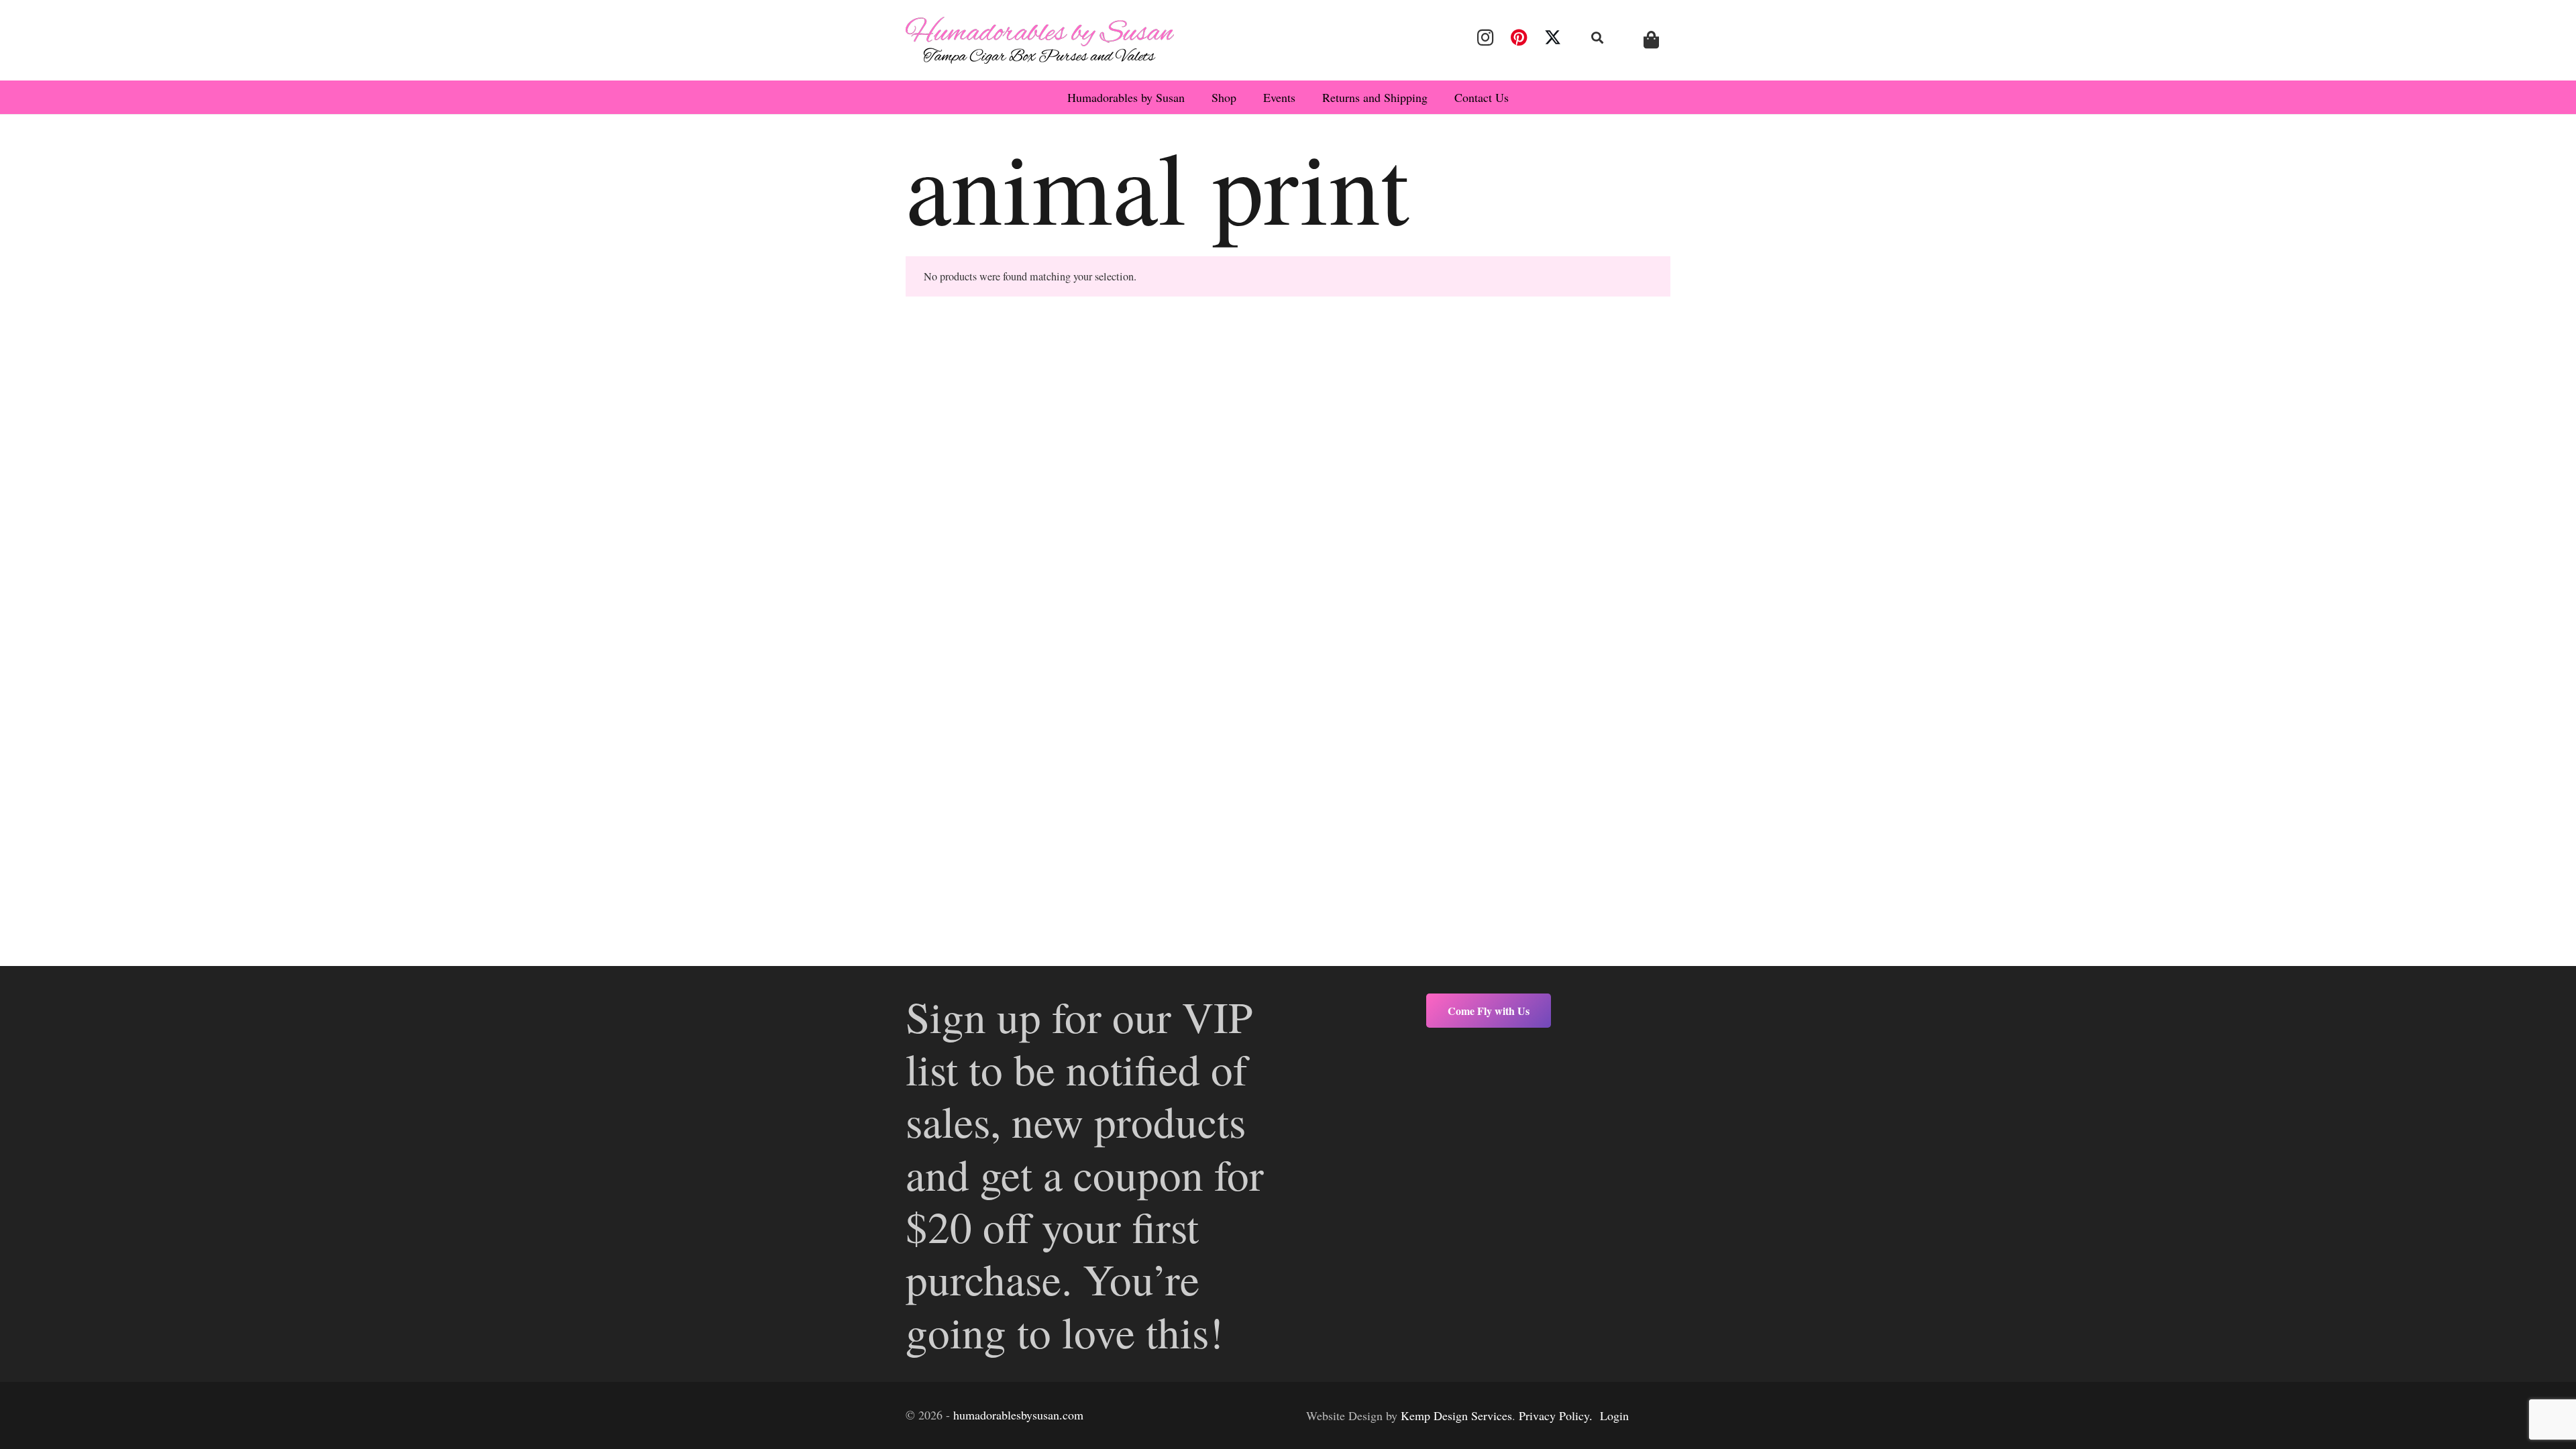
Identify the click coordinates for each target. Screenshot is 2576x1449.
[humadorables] (1040, 40)
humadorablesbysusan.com (1018, 1415)
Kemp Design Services (1456, 1415)
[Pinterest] (1519, 38)
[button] (1598, 38)
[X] (1553, 38)
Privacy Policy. (1556, 1415)
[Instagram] (1485, 38)
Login (1614, 1415)
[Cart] (1651, 40)
